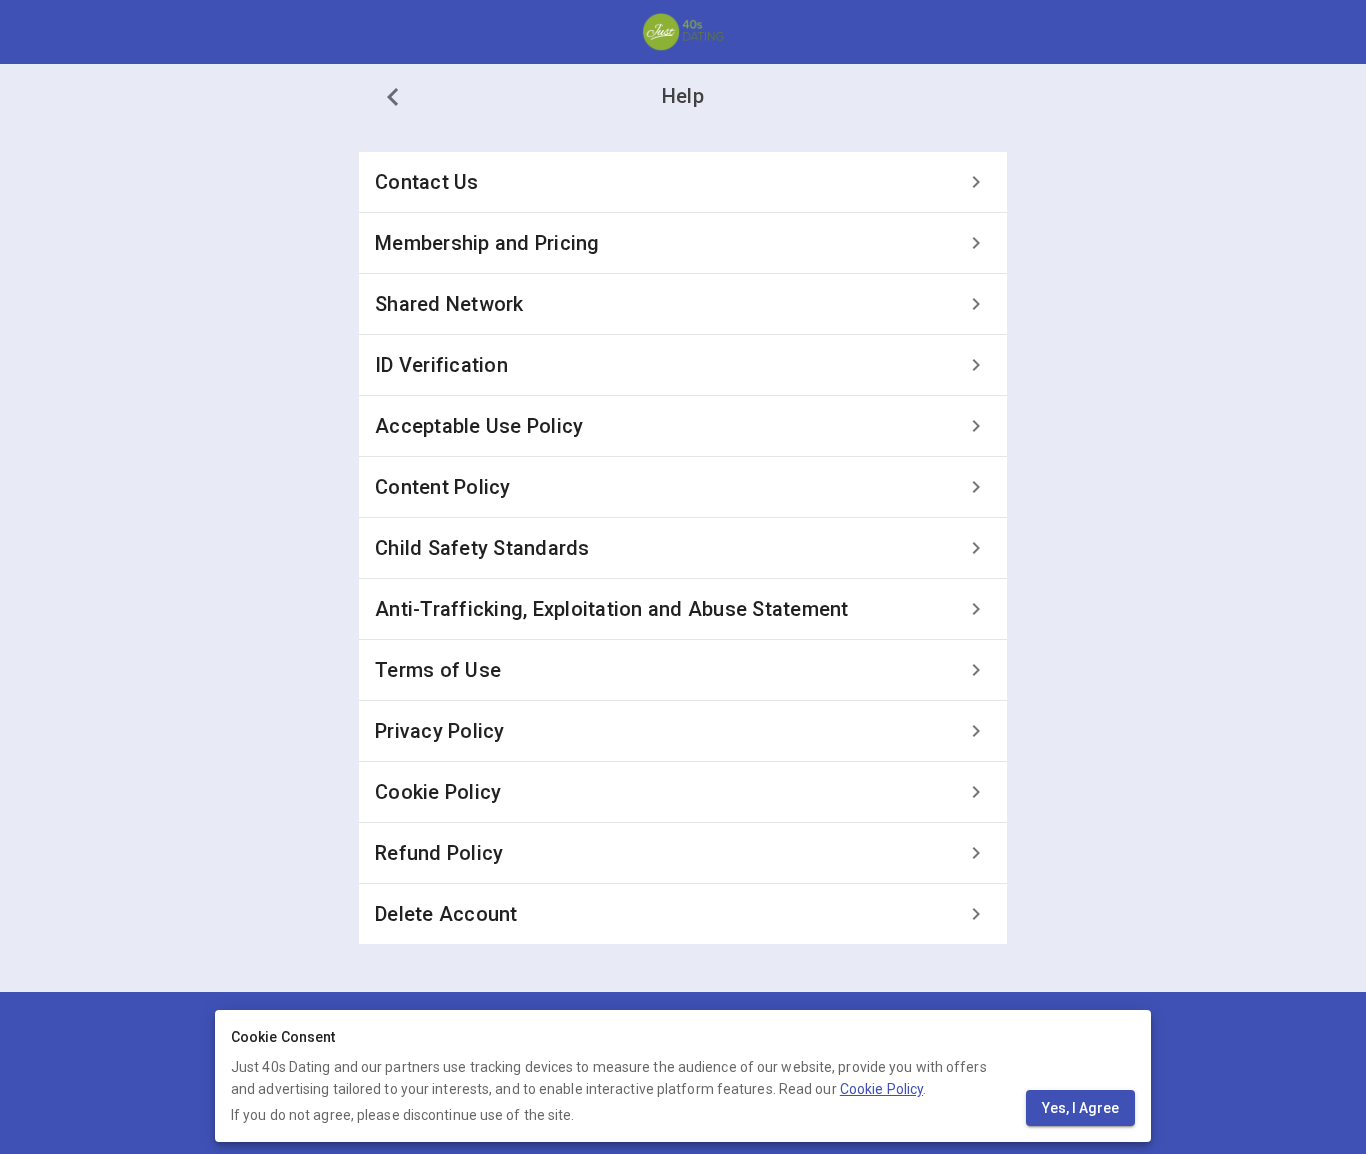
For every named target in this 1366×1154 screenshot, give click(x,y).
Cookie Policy (881, 1089)
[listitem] (683, 182)
